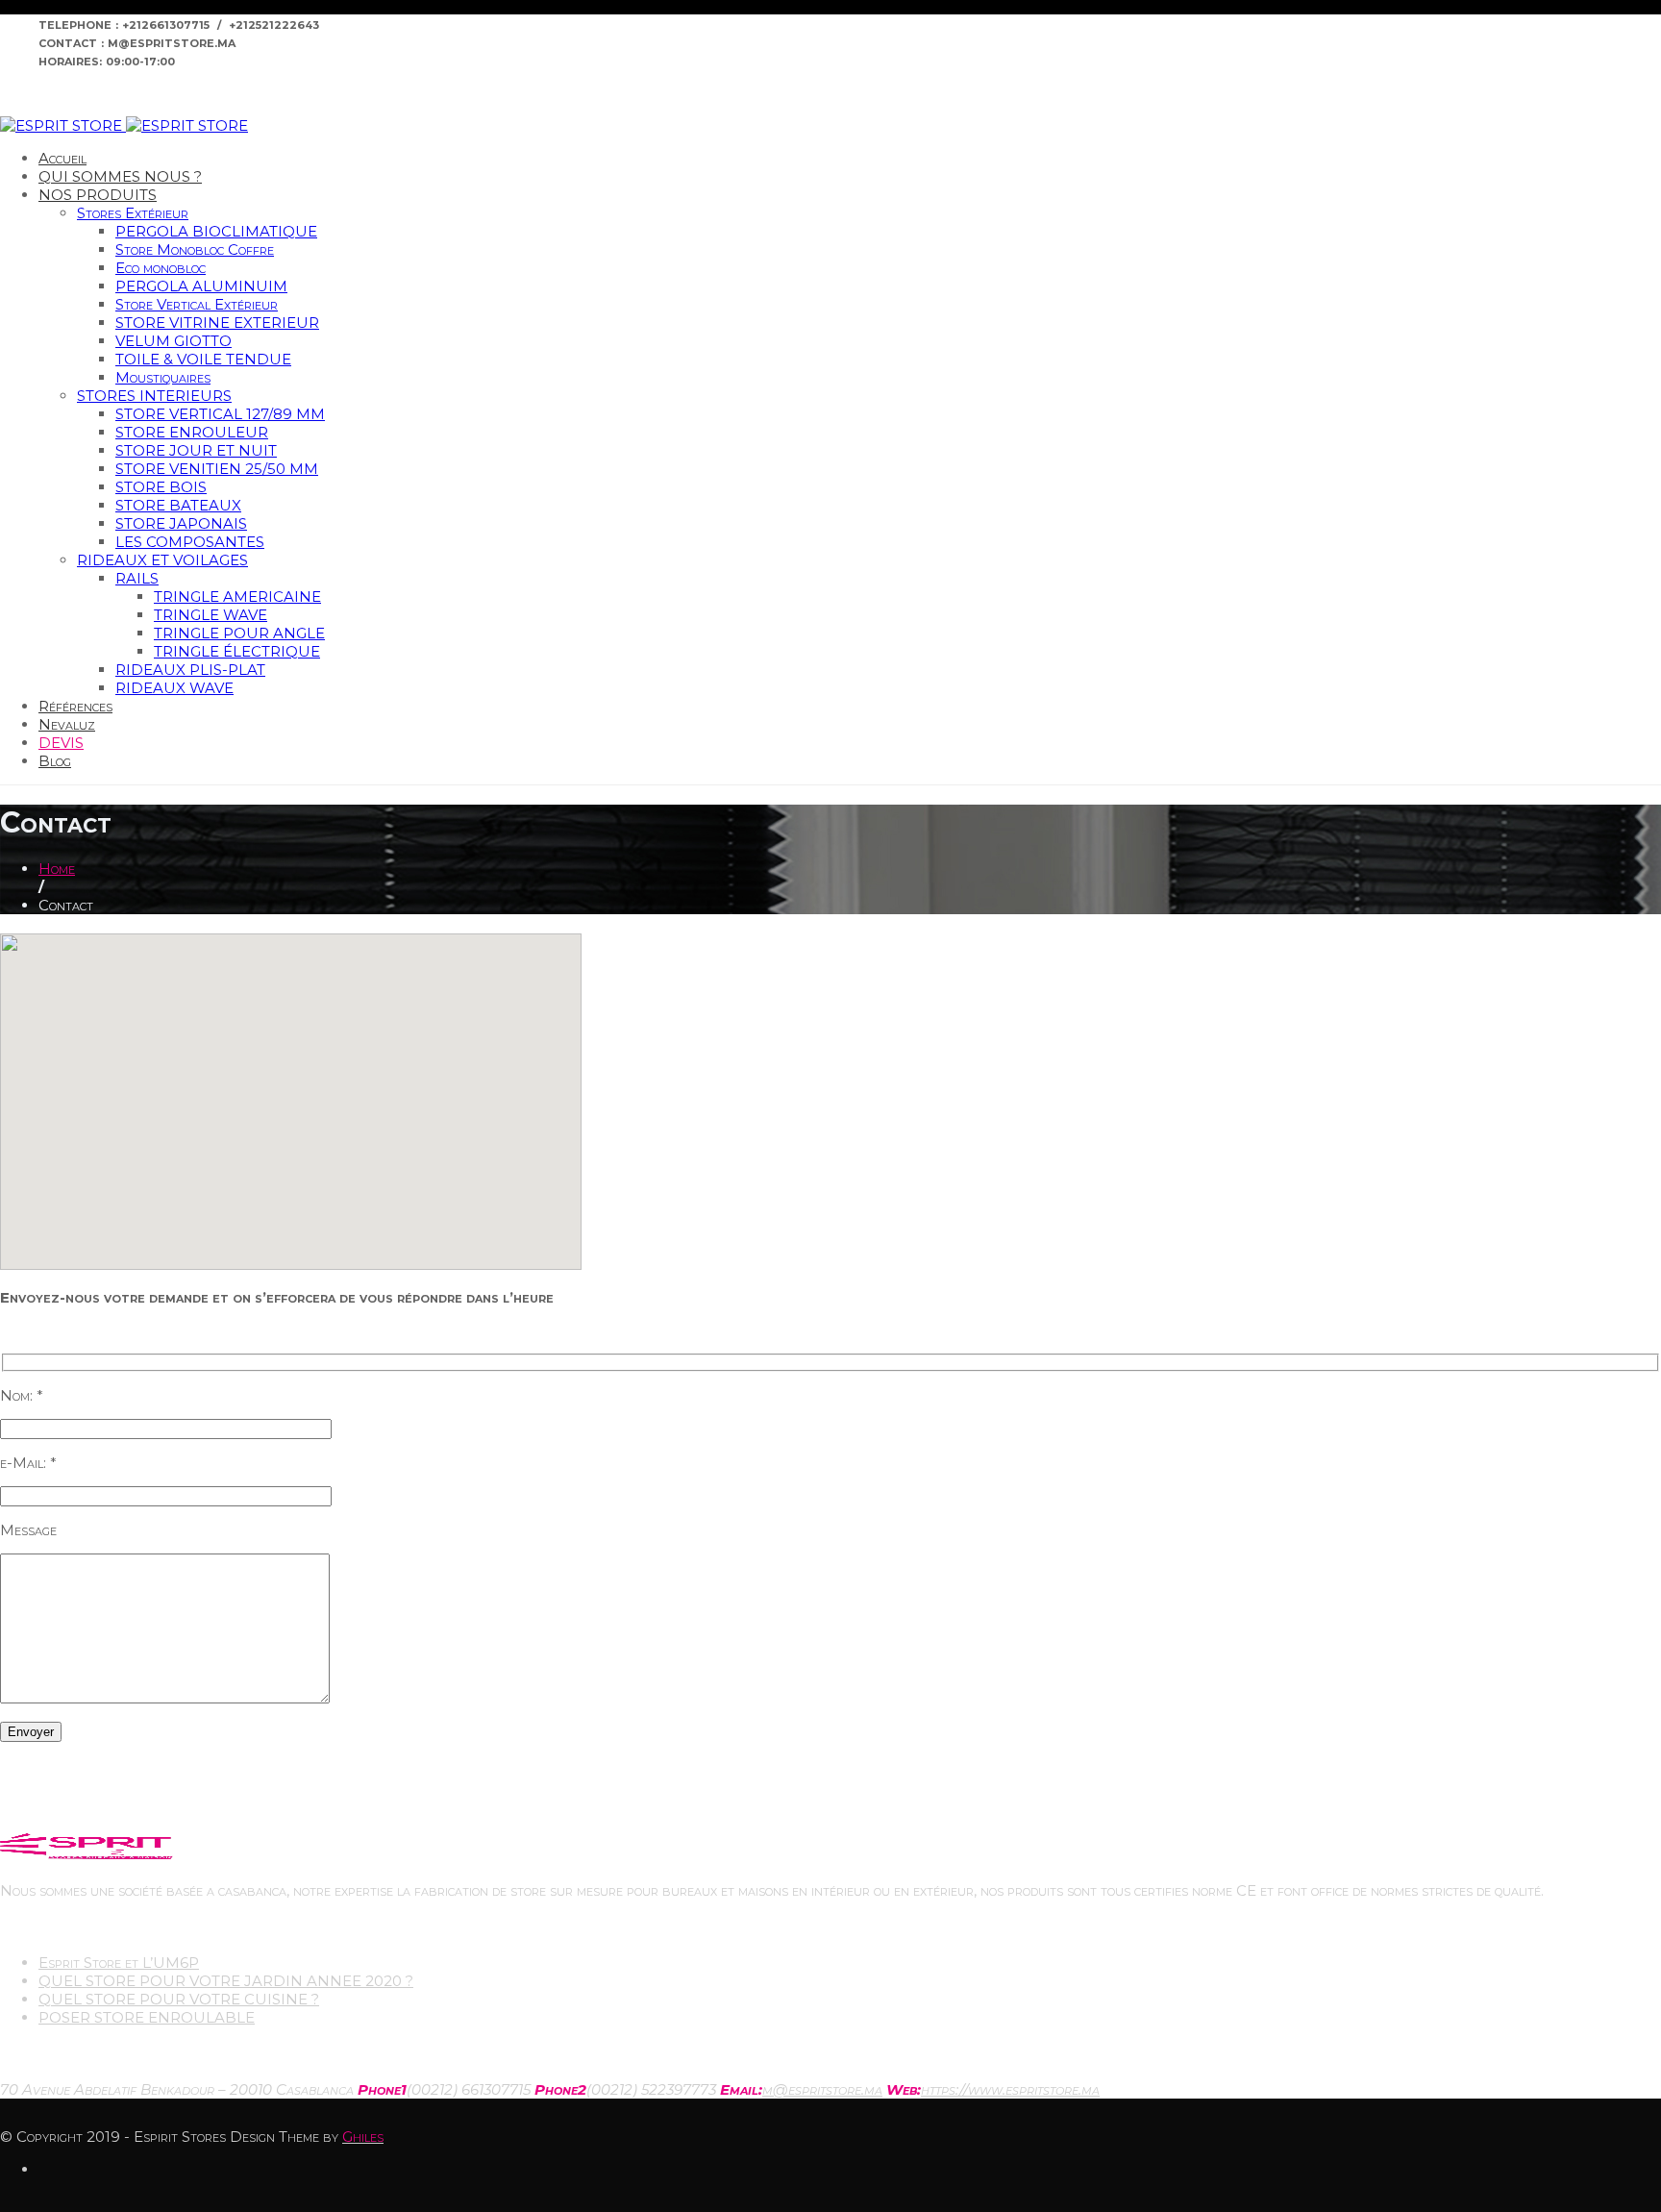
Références (75, 706)
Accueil (62, 158)
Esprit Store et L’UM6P (119, 1963)
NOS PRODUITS (98, 195)
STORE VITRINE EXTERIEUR (217, 323)
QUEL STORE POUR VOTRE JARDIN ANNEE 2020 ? (226, 1981)
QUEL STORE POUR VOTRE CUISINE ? (179, 1999)
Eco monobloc (161, 268)
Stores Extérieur (133, 213)
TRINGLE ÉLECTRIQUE (237, 651)
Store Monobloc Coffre (195, 249)
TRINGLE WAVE (211, 615)
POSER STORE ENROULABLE (147, 2017)
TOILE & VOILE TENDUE (203, 359)
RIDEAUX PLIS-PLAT (190, 670)
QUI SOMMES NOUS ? (120, 176)
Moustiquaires (163, 377)
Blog (55, 761)
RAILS (137, 578)
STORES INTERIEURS (154, 396)
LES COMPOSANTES (190, 542)
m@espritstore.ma (822, 2089)
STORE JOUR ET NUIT (196, 450)
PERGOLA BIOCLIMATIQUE (216, 231)
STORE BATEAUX (178, 505)
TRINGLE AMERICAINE (237, 596)
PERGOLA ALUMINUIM (201, 286)
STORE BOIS (161, 487)
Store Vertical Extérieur (197, 304)
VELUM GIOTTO (174, 341)
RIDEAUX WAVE (174, 688)
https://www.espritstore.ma (1010, 2089)
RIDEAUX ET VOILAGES (162, 560)
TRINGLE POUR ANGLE (239, 633)
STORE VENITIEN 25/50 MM (217, 469)
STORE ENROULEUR (192, 432)
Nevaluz (67, 724)
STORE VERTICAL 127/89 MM (220, 414)
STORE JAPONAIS (181, 523)
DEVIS (61, 743)
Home (57, 869)
